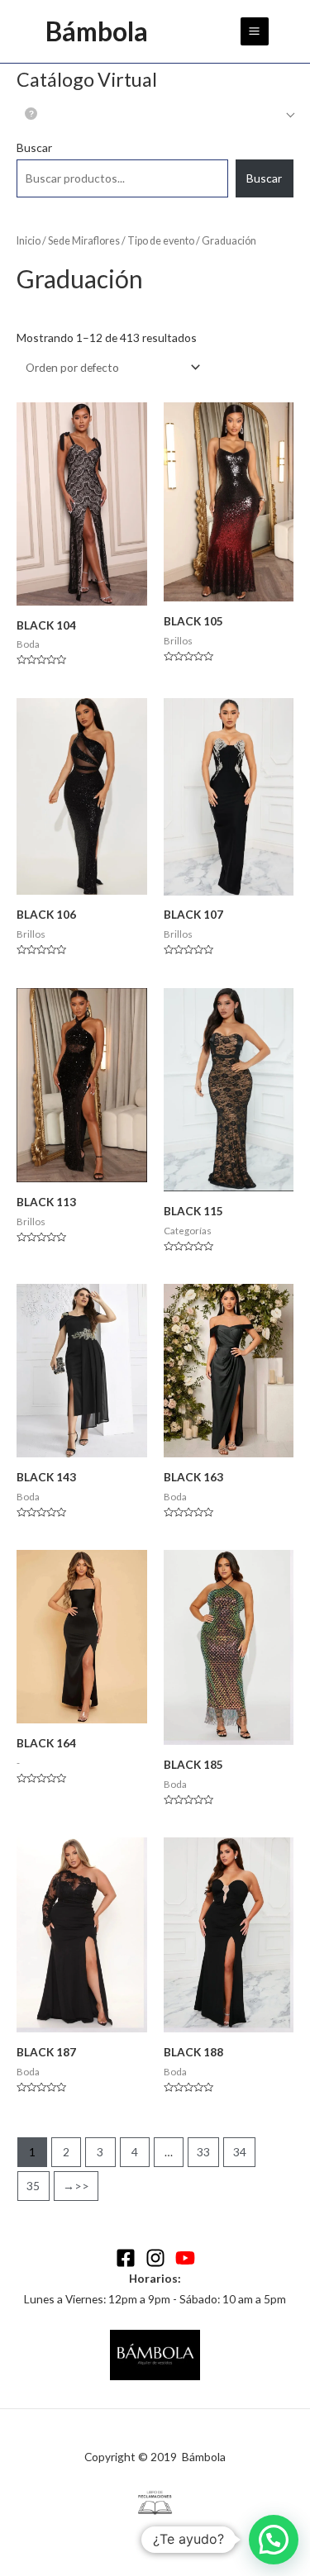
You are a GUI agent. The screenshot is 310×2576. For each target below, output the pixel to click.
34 (240, 2152)
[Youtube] (185, 2258)
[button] (274, 2540)
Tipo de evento (161, 241)
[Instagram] (155, 2258)
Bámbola (97, 31)
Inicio (29, 241)
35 (33, 2186)
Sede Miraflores (84, 241)
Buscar (34, 147)
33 (203, 2152)
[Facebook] (126, 2258)
